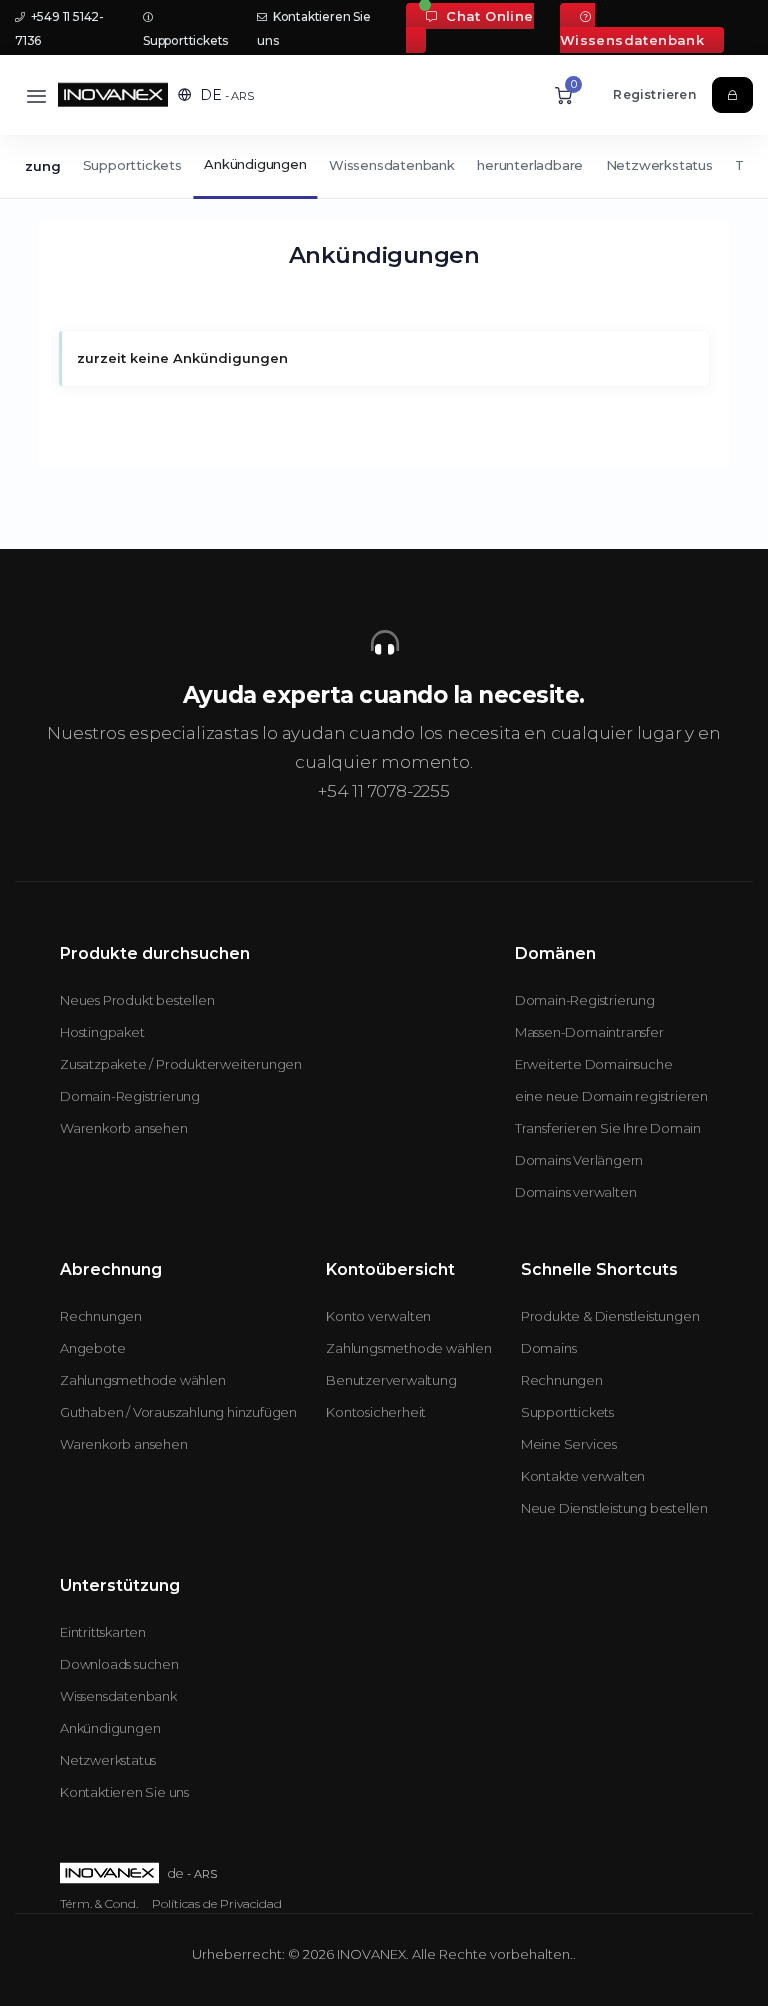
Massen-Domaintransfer (589, 1032)
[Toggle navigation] (36, 95)
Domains (549, 1348)
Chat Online (487, 16)
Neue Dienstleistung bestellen (614, 1508)
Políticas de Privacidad (217, 1903)
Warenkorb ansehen (124, 1128)
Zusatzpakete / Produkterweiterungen (181, 1064)
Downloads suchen (119, 1664)
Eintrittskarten (103, 1632)
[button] (216, 95)
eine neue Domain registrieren (611, 1096)
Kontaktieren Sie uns (124, 1792)
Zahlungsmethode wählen (143, 1380)
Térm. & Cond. (99, 1903)
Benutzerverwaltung (391, 1380)
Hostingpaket (102, 1032)
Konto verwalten (378, 1316)
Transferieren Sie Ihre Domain (608, 1128)
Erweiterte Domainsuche (594, 1064)
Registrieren (654, 94)
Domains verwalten (576, 1192)
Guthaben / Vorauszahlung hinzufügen (178, 1412)
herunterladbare (530, 165)
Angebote (92, 1348)
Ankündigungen (255, 164)
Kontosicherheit (376, 1412)
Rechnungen (101, 1316)
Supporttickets (132, 165)
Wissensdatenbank (632, 40)
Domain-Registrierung (130, 1096)
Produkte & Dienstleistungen (610, 1316)
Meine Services (569, 1444)
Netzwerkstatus (659, 165)
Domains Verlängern (579, 1160)
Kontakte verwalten (583, 1476)
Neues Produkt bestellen (137, 1000)
